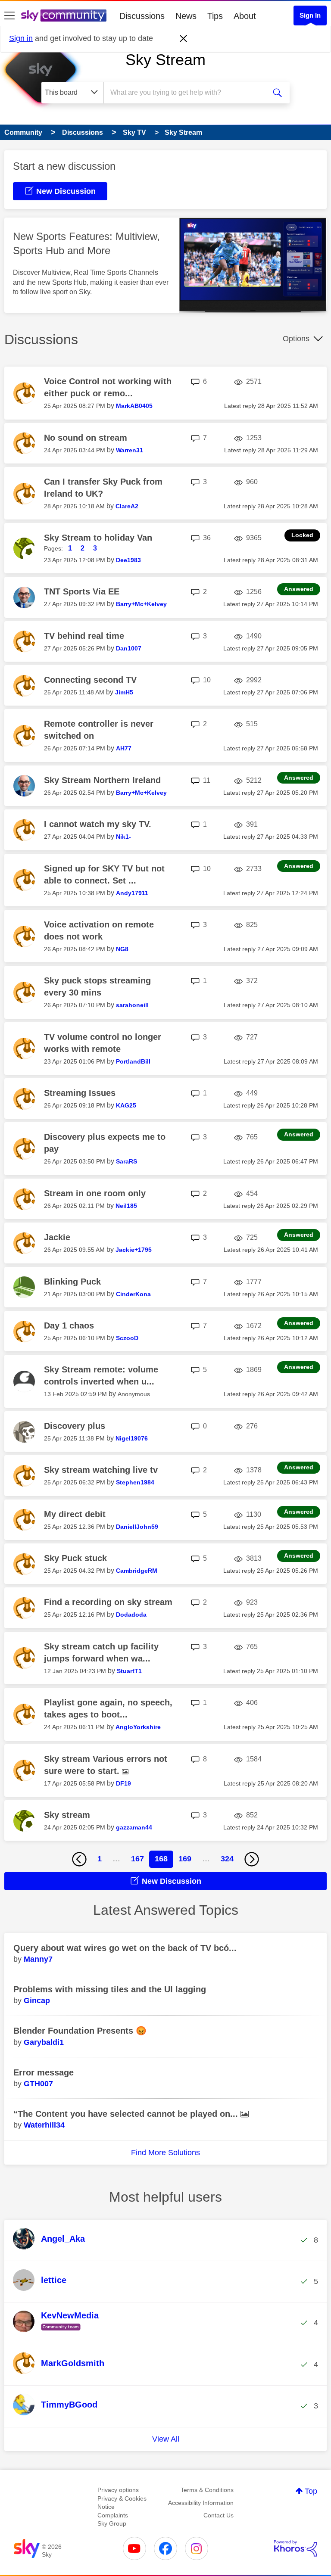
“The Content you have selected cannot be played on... (127, 2114)
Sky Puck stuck (75, 1558)
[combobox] (187, 93)
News (186, 16)
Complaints (113, 2515)
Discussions (142, 16)
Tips (215, 16)
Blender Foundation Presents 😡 (80, 2031)
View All (166, 2439)
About (245, 16)
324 (227, 1859)
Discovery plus (75, 1426)
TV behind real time (84, 636)
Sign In (310, 15)
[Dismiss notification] (184, 39)
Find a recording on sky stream (108, 1602)
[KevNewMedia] (59, 2331)
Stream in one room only (95, 1193)
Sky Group (112, 2523)
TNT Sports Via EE (82, 591)
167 (137, 1859)
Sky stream (67, 1815)
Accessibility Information (201, 2503)
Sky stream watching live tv (101, 1470)
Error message (44, 2072)
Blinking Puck (72, 1282)
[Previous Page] (79, 1859)
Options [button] (296, 339)
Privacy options (118, 2490)
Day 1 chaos (69, 1325)
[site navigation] (9, 16)
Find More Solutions (165, 2153)
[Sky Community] (64, 16)
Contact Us (219, 2515)
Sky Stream (165, 60)
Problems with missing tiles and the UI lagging (110, 1989)
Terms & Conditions (207, 2490)
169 (185, 1859)
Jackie (57, 1237)
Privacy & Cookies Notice (122, 2503)
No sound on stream (86, 438)
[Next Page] (252, 1859)
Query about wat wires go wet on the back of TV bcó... (125, 1948)
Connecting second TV (90, 680)
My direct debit (75, 1514)
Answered (299, 589)
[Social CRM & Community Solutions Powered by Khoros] (296, 2548)
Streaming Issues (80, 1093)
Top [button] (311, 2491)
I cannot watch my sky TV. (98, 824)
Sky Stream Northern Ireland (102, 780)
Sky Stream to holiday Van (98, 538)
